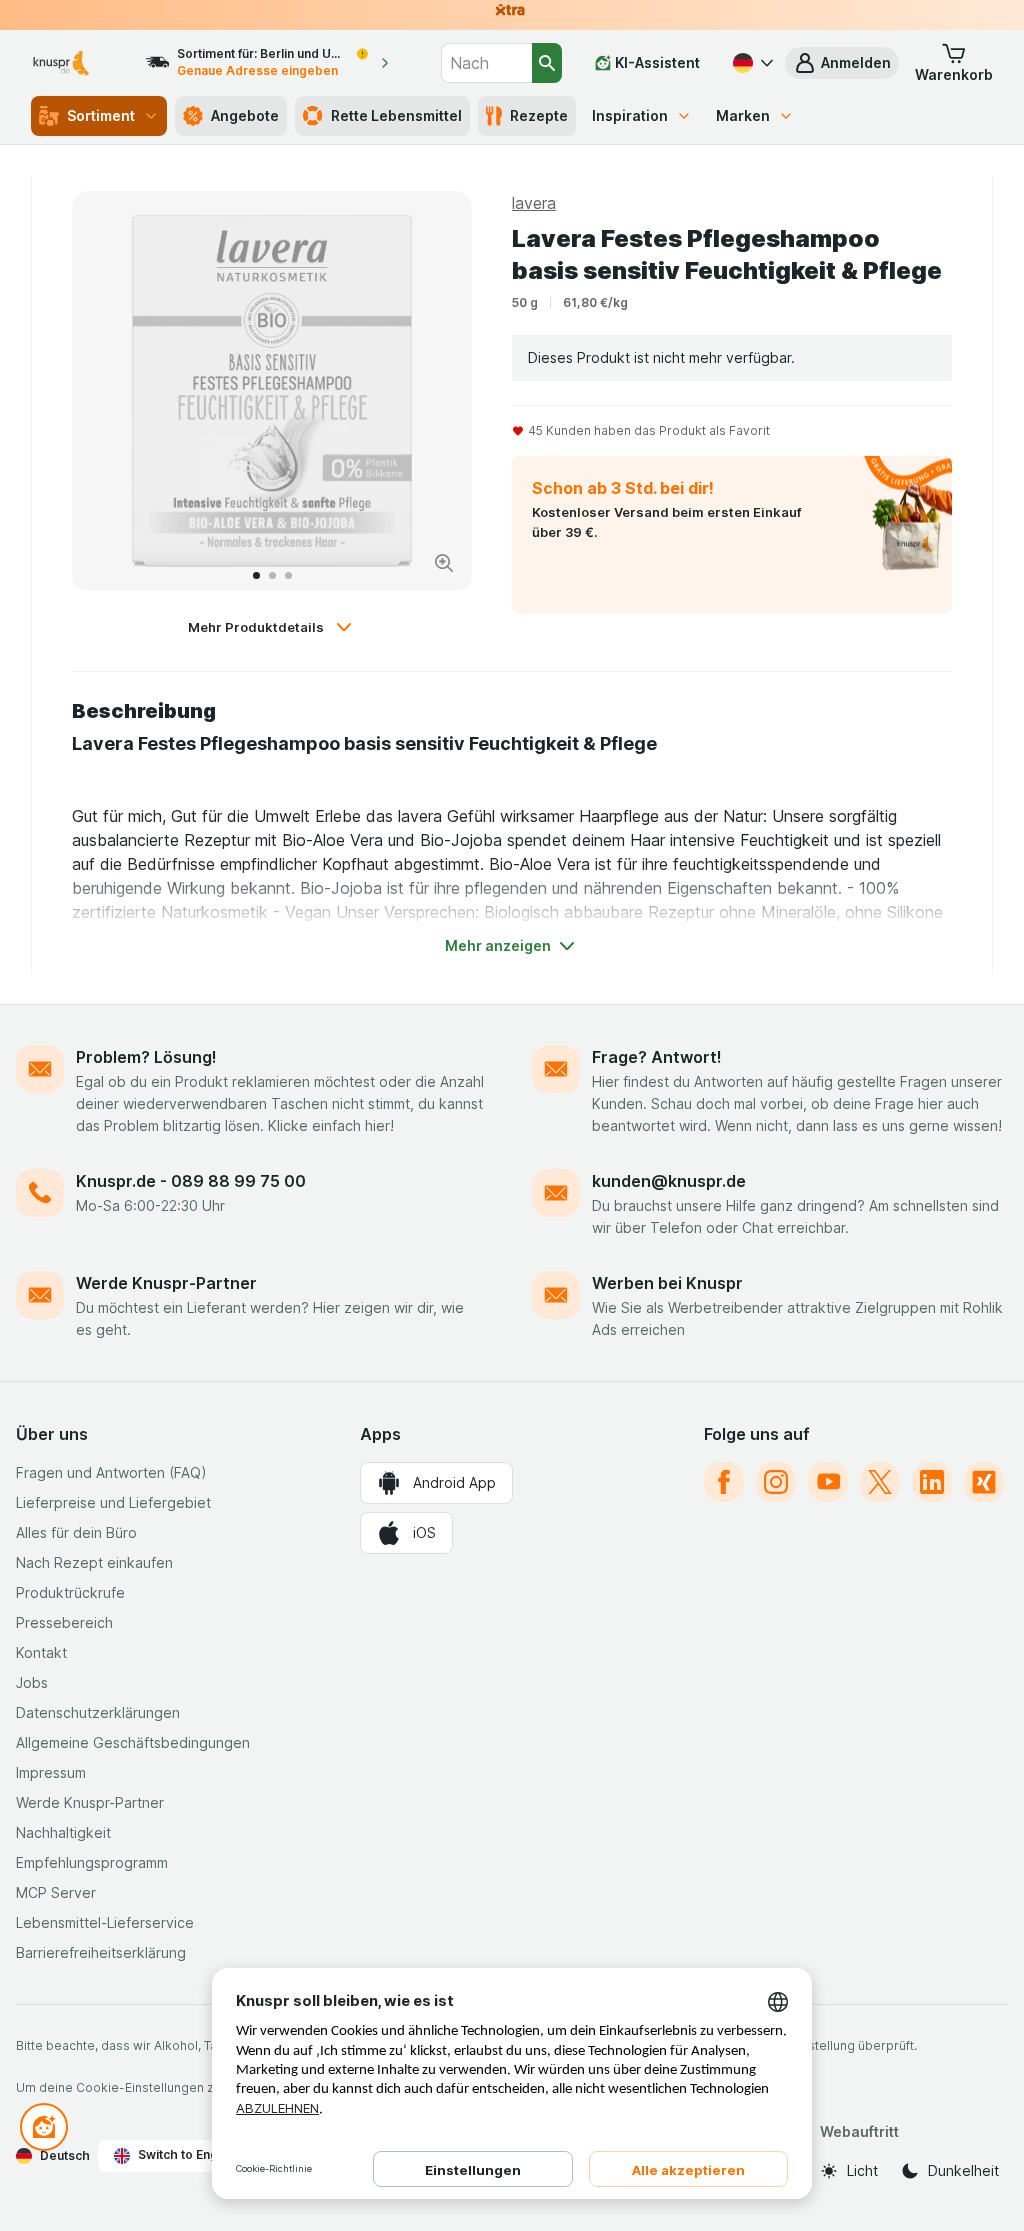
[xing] (984, 1482)
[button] (842, 63)
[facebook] (724, 1482)
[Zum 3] (288, 575)
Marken (743, 115)
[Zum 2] (272, 575)
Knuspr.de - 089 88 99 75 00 (191, 1181)
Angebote (245, 115)
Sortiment (101, 115)
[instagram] (776, 1482)
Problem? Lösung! (146, 1057)
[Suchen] (547, 63)
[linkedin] (932, 1482)
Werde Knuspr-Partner (166, 1283)
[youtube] (828, 1482)
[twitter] (880, 1482)
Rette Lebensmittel (396, 115)
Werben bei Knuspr (667, 1283)
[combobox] (486, 63)
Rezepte (539, 115)
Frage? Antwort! (657, 1057)
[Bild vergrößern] (444, 563)
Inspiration (630, 115)
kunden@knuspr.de (669, 1181)
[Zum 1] (256, 575)
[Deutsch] (751, 63)
